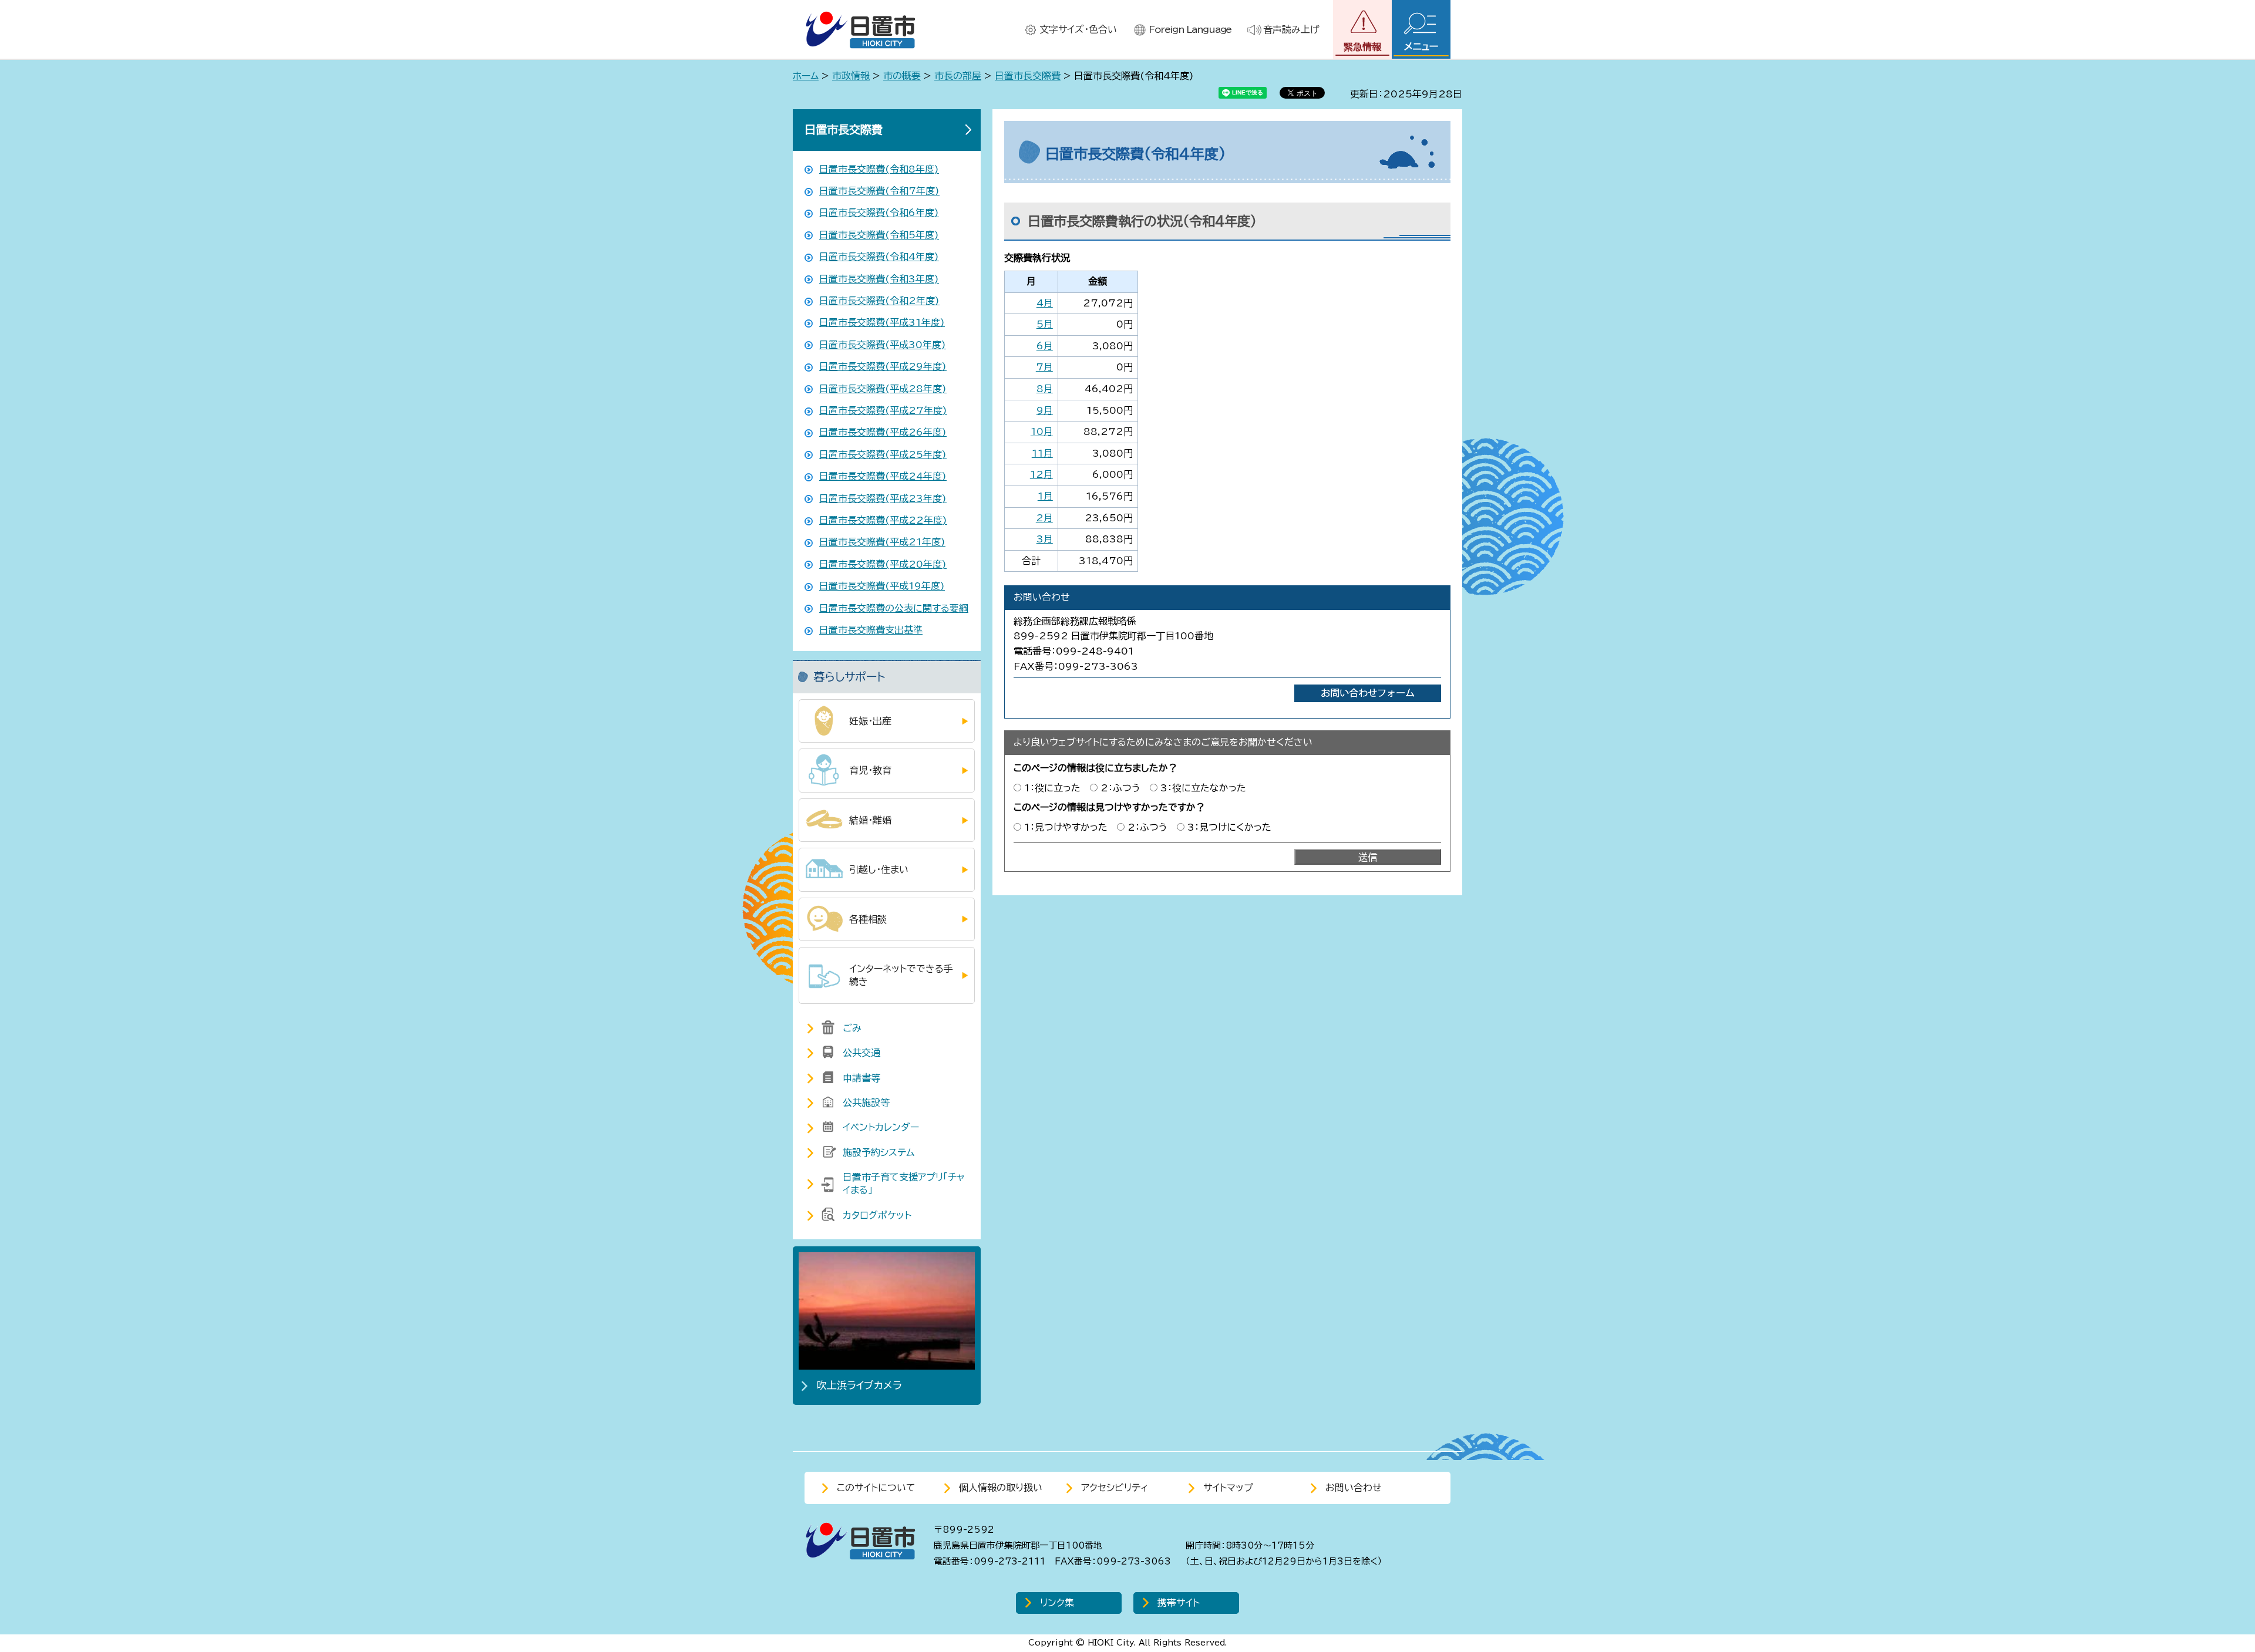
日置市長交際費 (1028, 76)
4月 (1045, 303)
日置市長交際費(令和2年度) (879, 301)
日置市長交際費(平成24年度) (883, 476)
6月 (1045, 346)
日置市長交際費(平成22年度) (883, 520)
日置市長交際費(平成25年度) (883, 454)
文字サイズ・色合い (1078, 29)
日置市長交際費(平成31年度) (882, 322)
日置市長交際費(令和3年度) (879, 279)
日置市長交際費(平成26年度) (883, 432)
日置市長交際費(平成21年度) (882, 542)
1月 (1045, 496)
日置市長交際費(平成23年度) (883, 498)
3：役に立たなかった (1203, 788)
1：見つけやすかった (1066, 827)
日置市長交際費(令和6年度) (879, 213)
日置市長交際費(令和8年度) (879, 169)
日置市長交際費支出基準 (871, 630)
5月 (1045, 324)
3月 (1045, 539)
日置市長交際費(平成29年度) (883, 366)
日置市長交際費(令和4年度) (879, 257)
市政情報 (851, 76)
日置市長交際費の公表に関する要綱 (894, 608)
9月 (1045, 410)
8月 (1045, 389)
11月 (1042, 453)
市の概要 (902, 76)
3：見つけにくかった (1229, 827)
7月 (1044, 367)
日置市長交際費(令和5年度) (879, 235)
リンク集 (1057, 1603)
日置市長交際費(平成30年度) (883, 345)
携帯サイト (1179, 1603)
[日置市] (860, 30)
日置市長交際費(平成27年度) (883, 410)
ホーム (806, 76)
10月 (1042, 431)
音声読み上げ (1291, 29)
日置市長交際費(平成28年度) (883, 389)
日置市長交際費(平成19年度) (882, 586)
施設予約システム (879, 1152)
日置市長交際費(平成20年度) (883, 564)
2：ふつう (1120, 788)
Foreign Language (1190, 29)
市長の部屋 (958, 76)
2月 (1044, 518)
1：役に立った (1052, 788)
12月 (1041, 474)
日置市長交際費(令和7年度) (879, 191)
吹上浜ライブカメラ (859, 1385)
